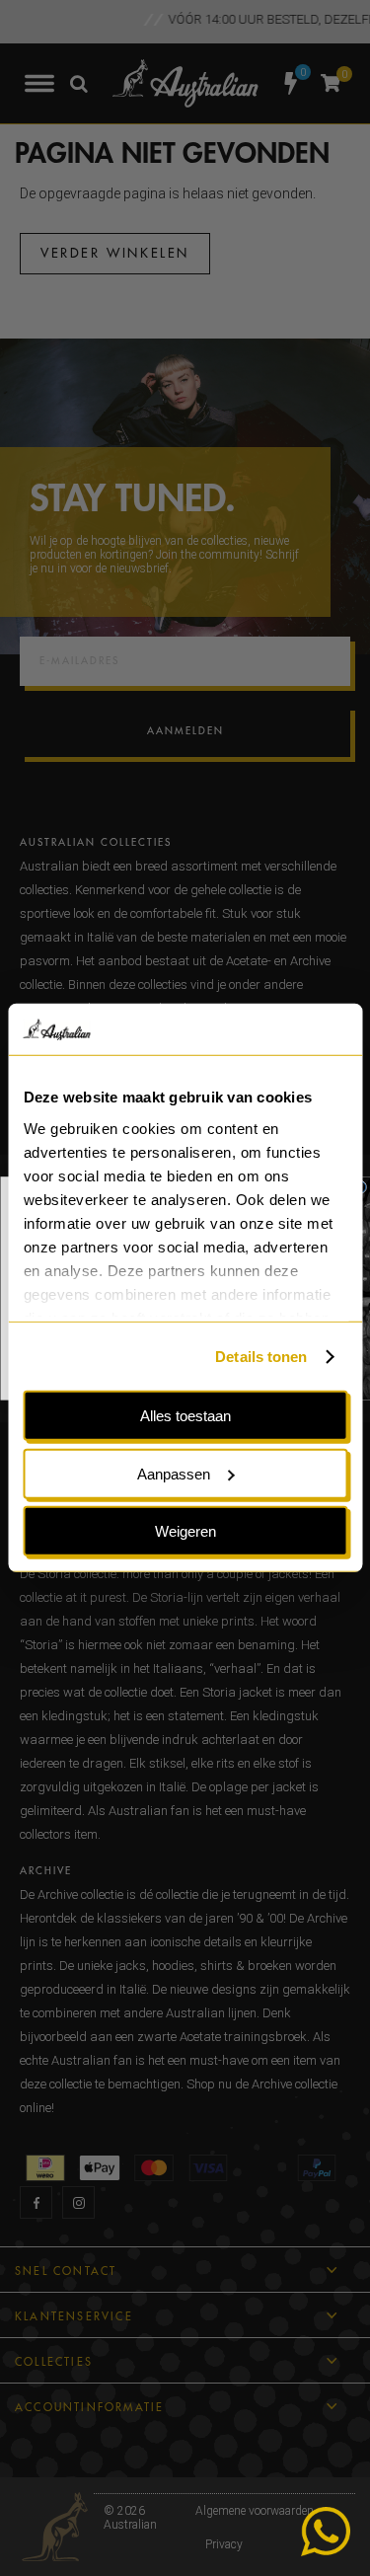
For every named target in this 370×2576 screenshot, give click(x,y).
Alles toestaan (185, 1416)
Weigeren (185, 1531)
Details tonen (261, 1357)
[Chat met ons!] (326, 2532)
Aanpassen (174, 1474)
